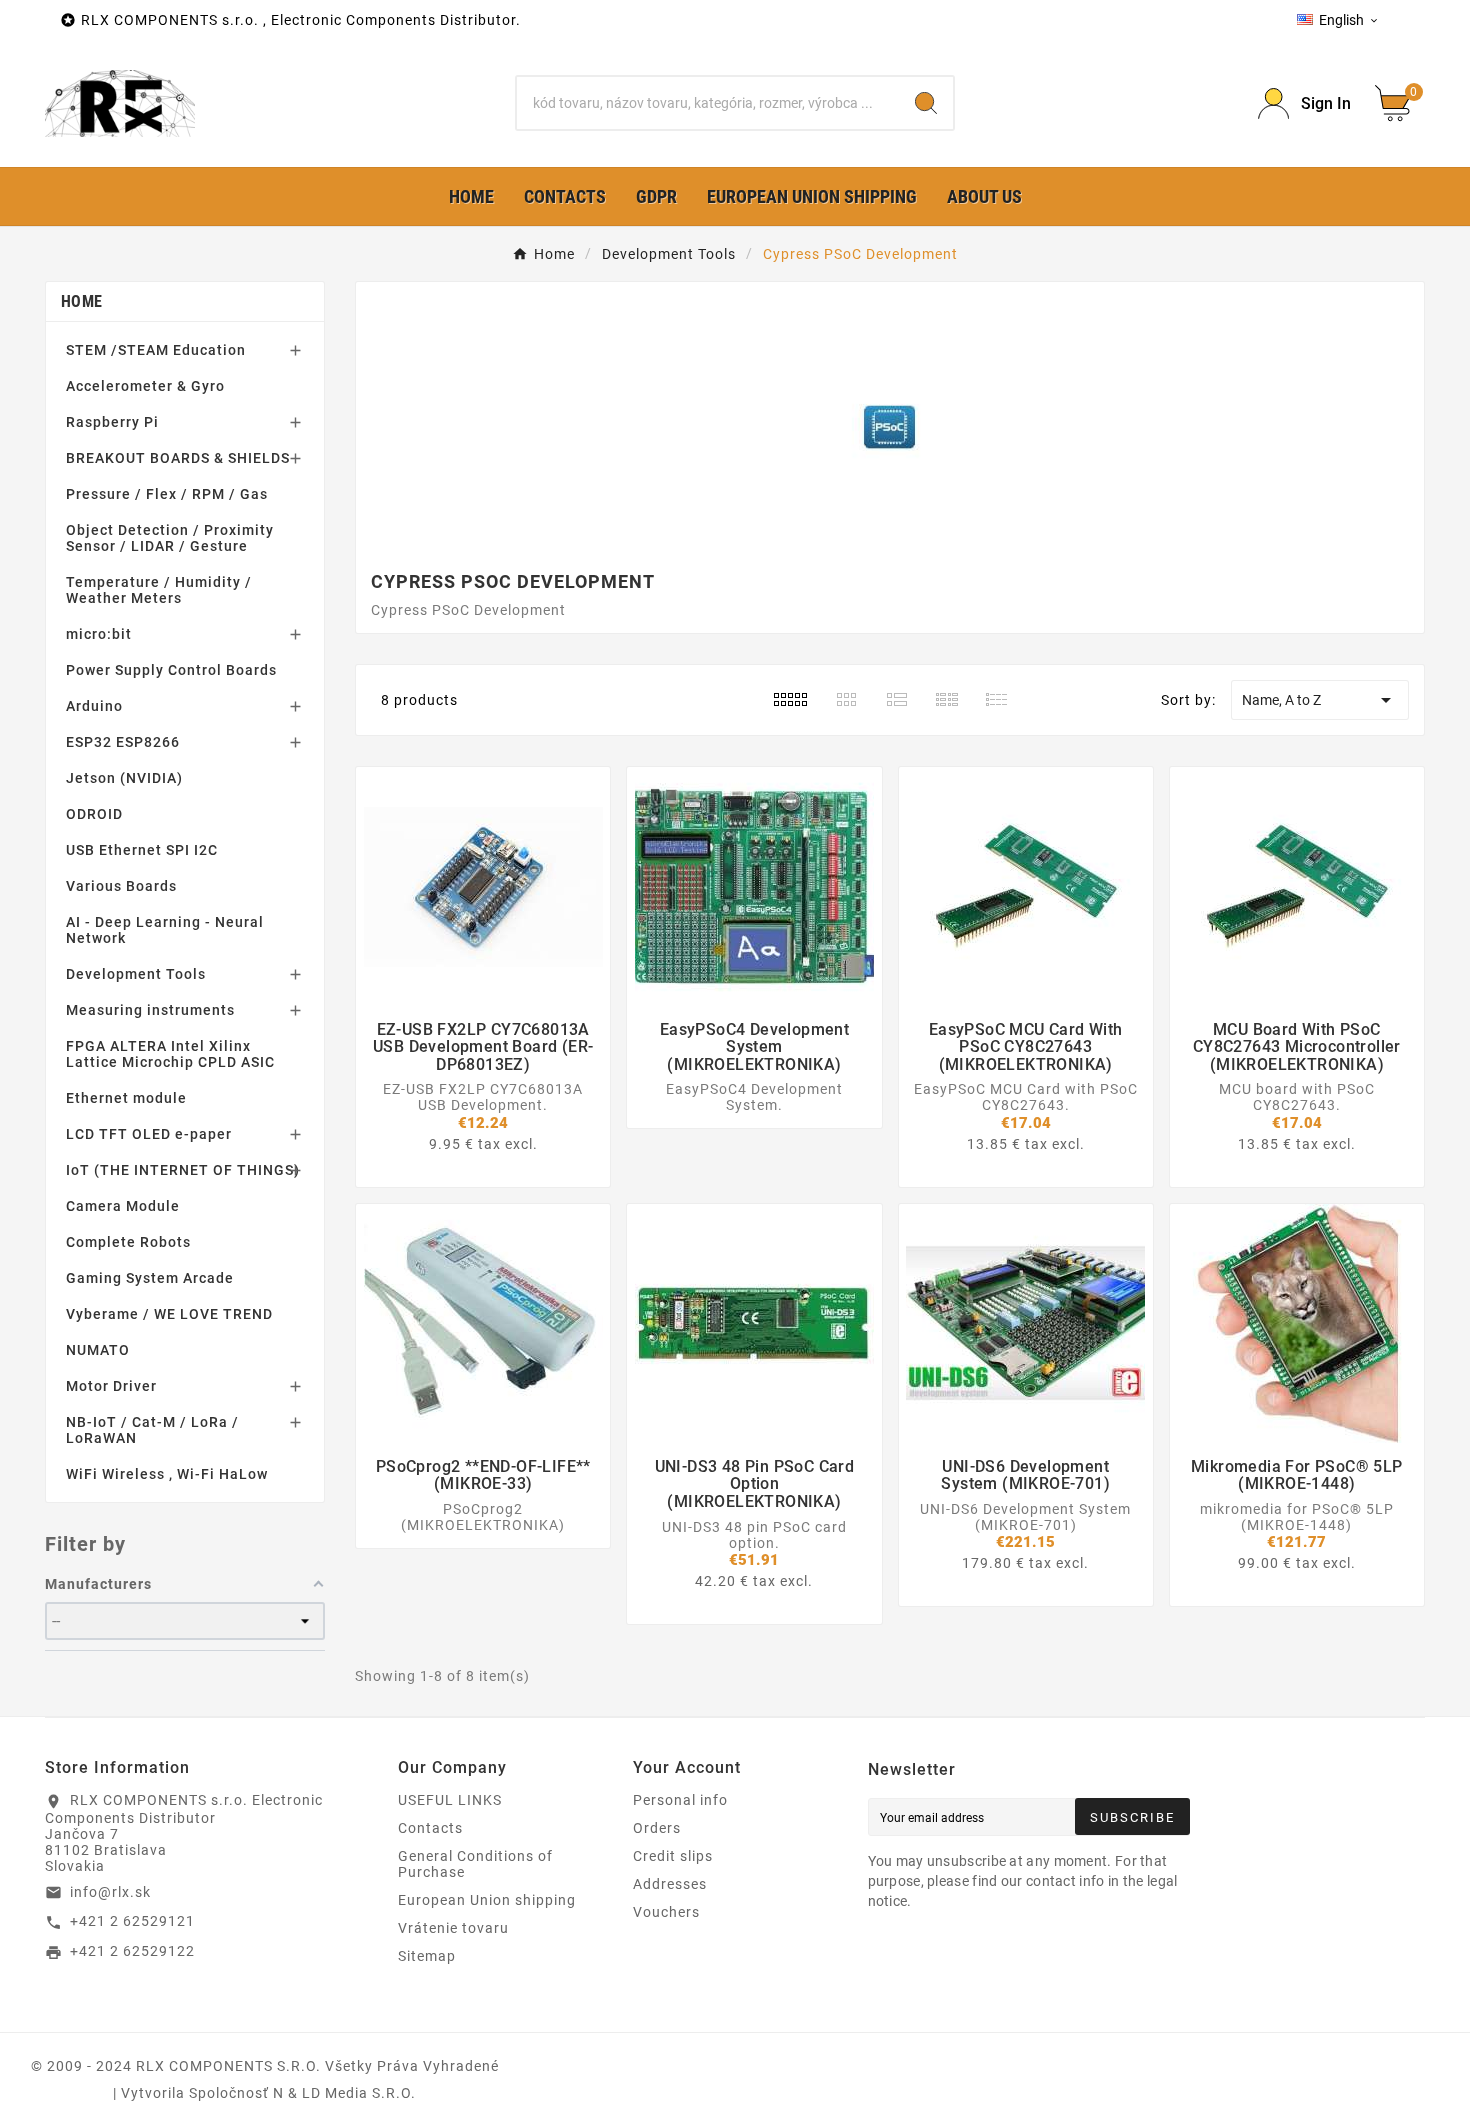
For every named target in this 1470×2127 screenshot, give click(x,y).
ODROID (94, 814)
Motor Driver (111, 1386)
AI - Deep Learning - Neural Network (165, 930)
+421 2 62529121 (132, 1921)
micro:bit (99, 634)
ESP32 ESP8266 (123, 742)
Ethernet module (126, 1098)
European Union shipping (487, 1900)
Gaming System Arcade (150, 1278)
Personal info (680, 1800)
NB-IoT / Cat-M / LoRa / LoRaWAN (152, 1430)
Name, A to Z (1320, 700)
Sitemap (427, 1956)
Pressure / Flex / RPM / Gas (167, 494)
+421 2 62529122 (132, 1951)
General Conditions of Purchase (475, 1864)
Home (81, 301)
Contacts (430, 1828)
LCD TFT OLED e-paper (149, 1134)
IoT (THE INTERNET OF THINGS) (183, 1170)
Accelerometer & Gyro (145, 386)
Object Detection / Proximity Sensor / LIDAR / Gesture (170, 538)
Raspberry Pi (112, 422)
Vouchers (666, 1912)
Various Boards (121, 886)
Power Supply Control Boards (171, 670)
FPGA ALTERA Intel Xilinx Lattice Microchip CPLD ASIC (170, 1054)
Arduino (94, 706)
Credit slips (673, 1856)
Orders (657, 1828)
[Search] (926, 103)
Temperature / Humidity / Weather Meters (159, 590)
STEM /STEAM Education (156, 350)
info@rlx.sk (110, 1892)
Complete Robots (128, 1242)
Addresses (670, 1884)
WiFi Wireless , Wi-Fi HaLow (167, 1474)
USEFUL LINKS (450, 1800)
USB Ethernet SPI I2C (142, 850)
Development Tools (136, 974)
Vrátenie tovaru (453, 1928)
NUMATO (98, 1350)
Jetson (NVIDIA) (124, 778)
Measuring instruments (150, 1010)
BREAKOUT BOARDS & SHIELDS (178, 458)
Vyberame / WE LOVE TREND (169, 1314)
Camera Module (123, 1206)
